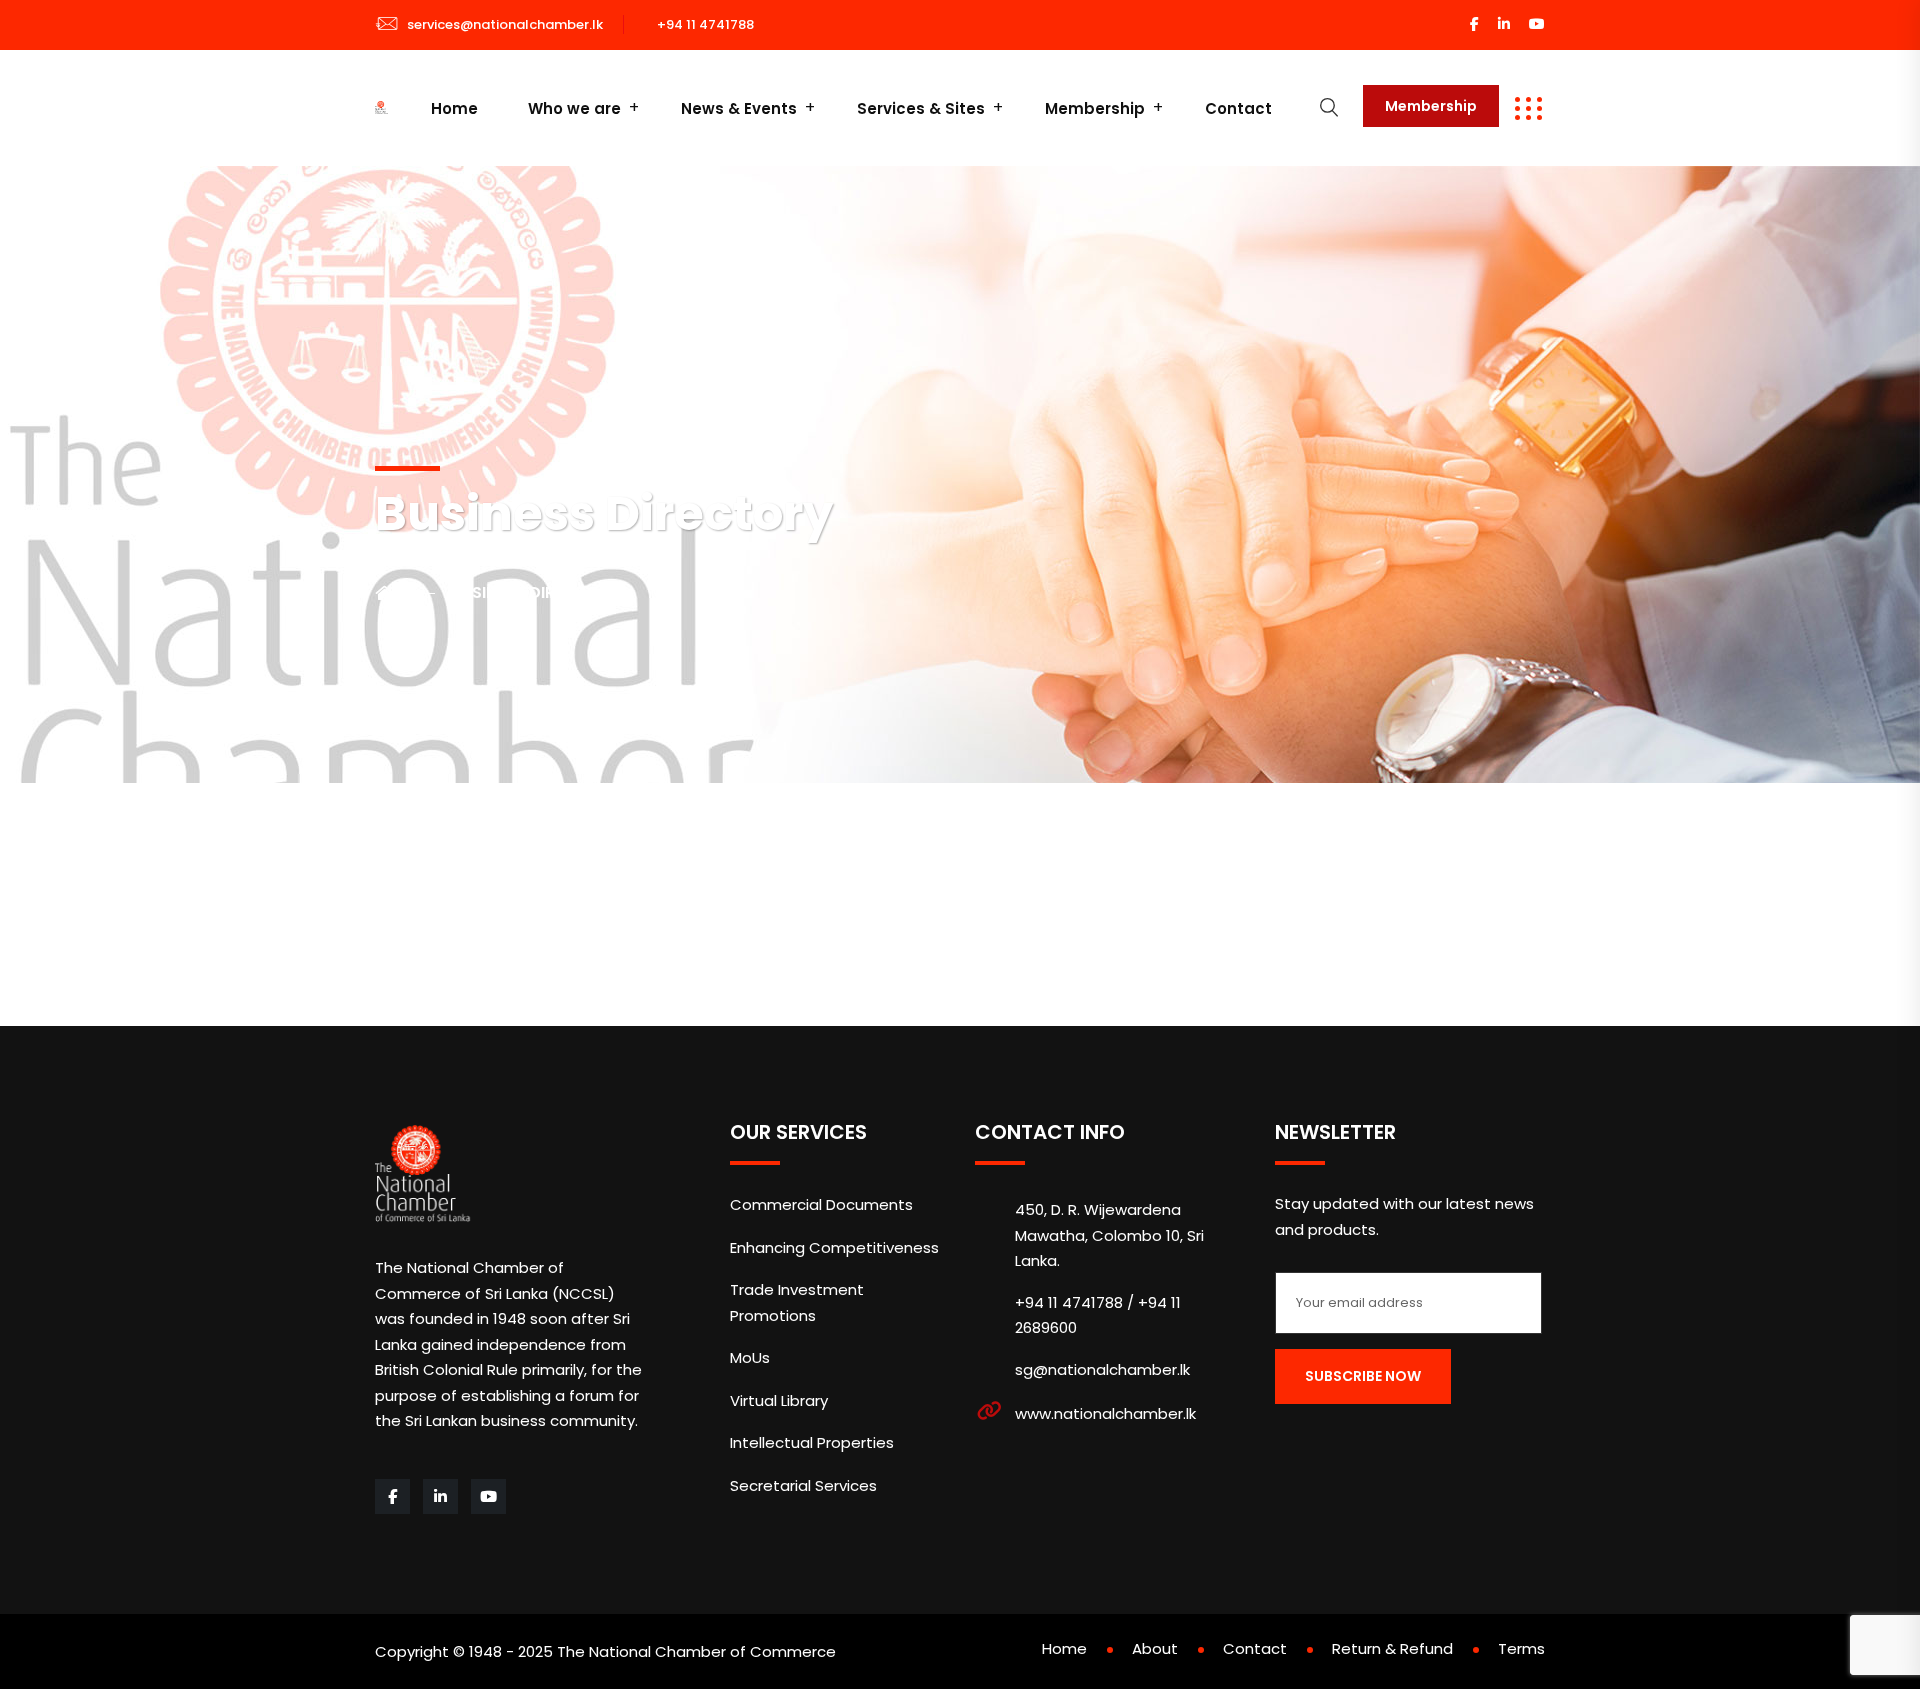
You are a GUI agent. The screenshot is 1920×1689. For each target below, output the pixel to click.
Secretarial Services (803, 1485)
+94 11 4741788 (705, 24)
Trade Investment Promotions (797, 1302)
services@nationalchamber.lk (505, 24)
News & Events (739, 108)
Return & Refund (1392, 1648)
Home (454, 108)
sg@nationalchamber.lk (1102, 1369)
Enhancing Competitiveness (834, 1247)
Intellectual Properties (812, 1442)
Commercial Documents (821, 1204)
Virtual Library (779, 1400)
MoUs (750, 1357)
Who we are (574, 108)
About (1155, 1648)
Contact (1238, 108)
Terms (1521, 1648)
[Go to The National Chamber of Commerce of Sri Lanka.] (405, 593)
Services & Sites (921, 108)
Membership (1095, 108)
